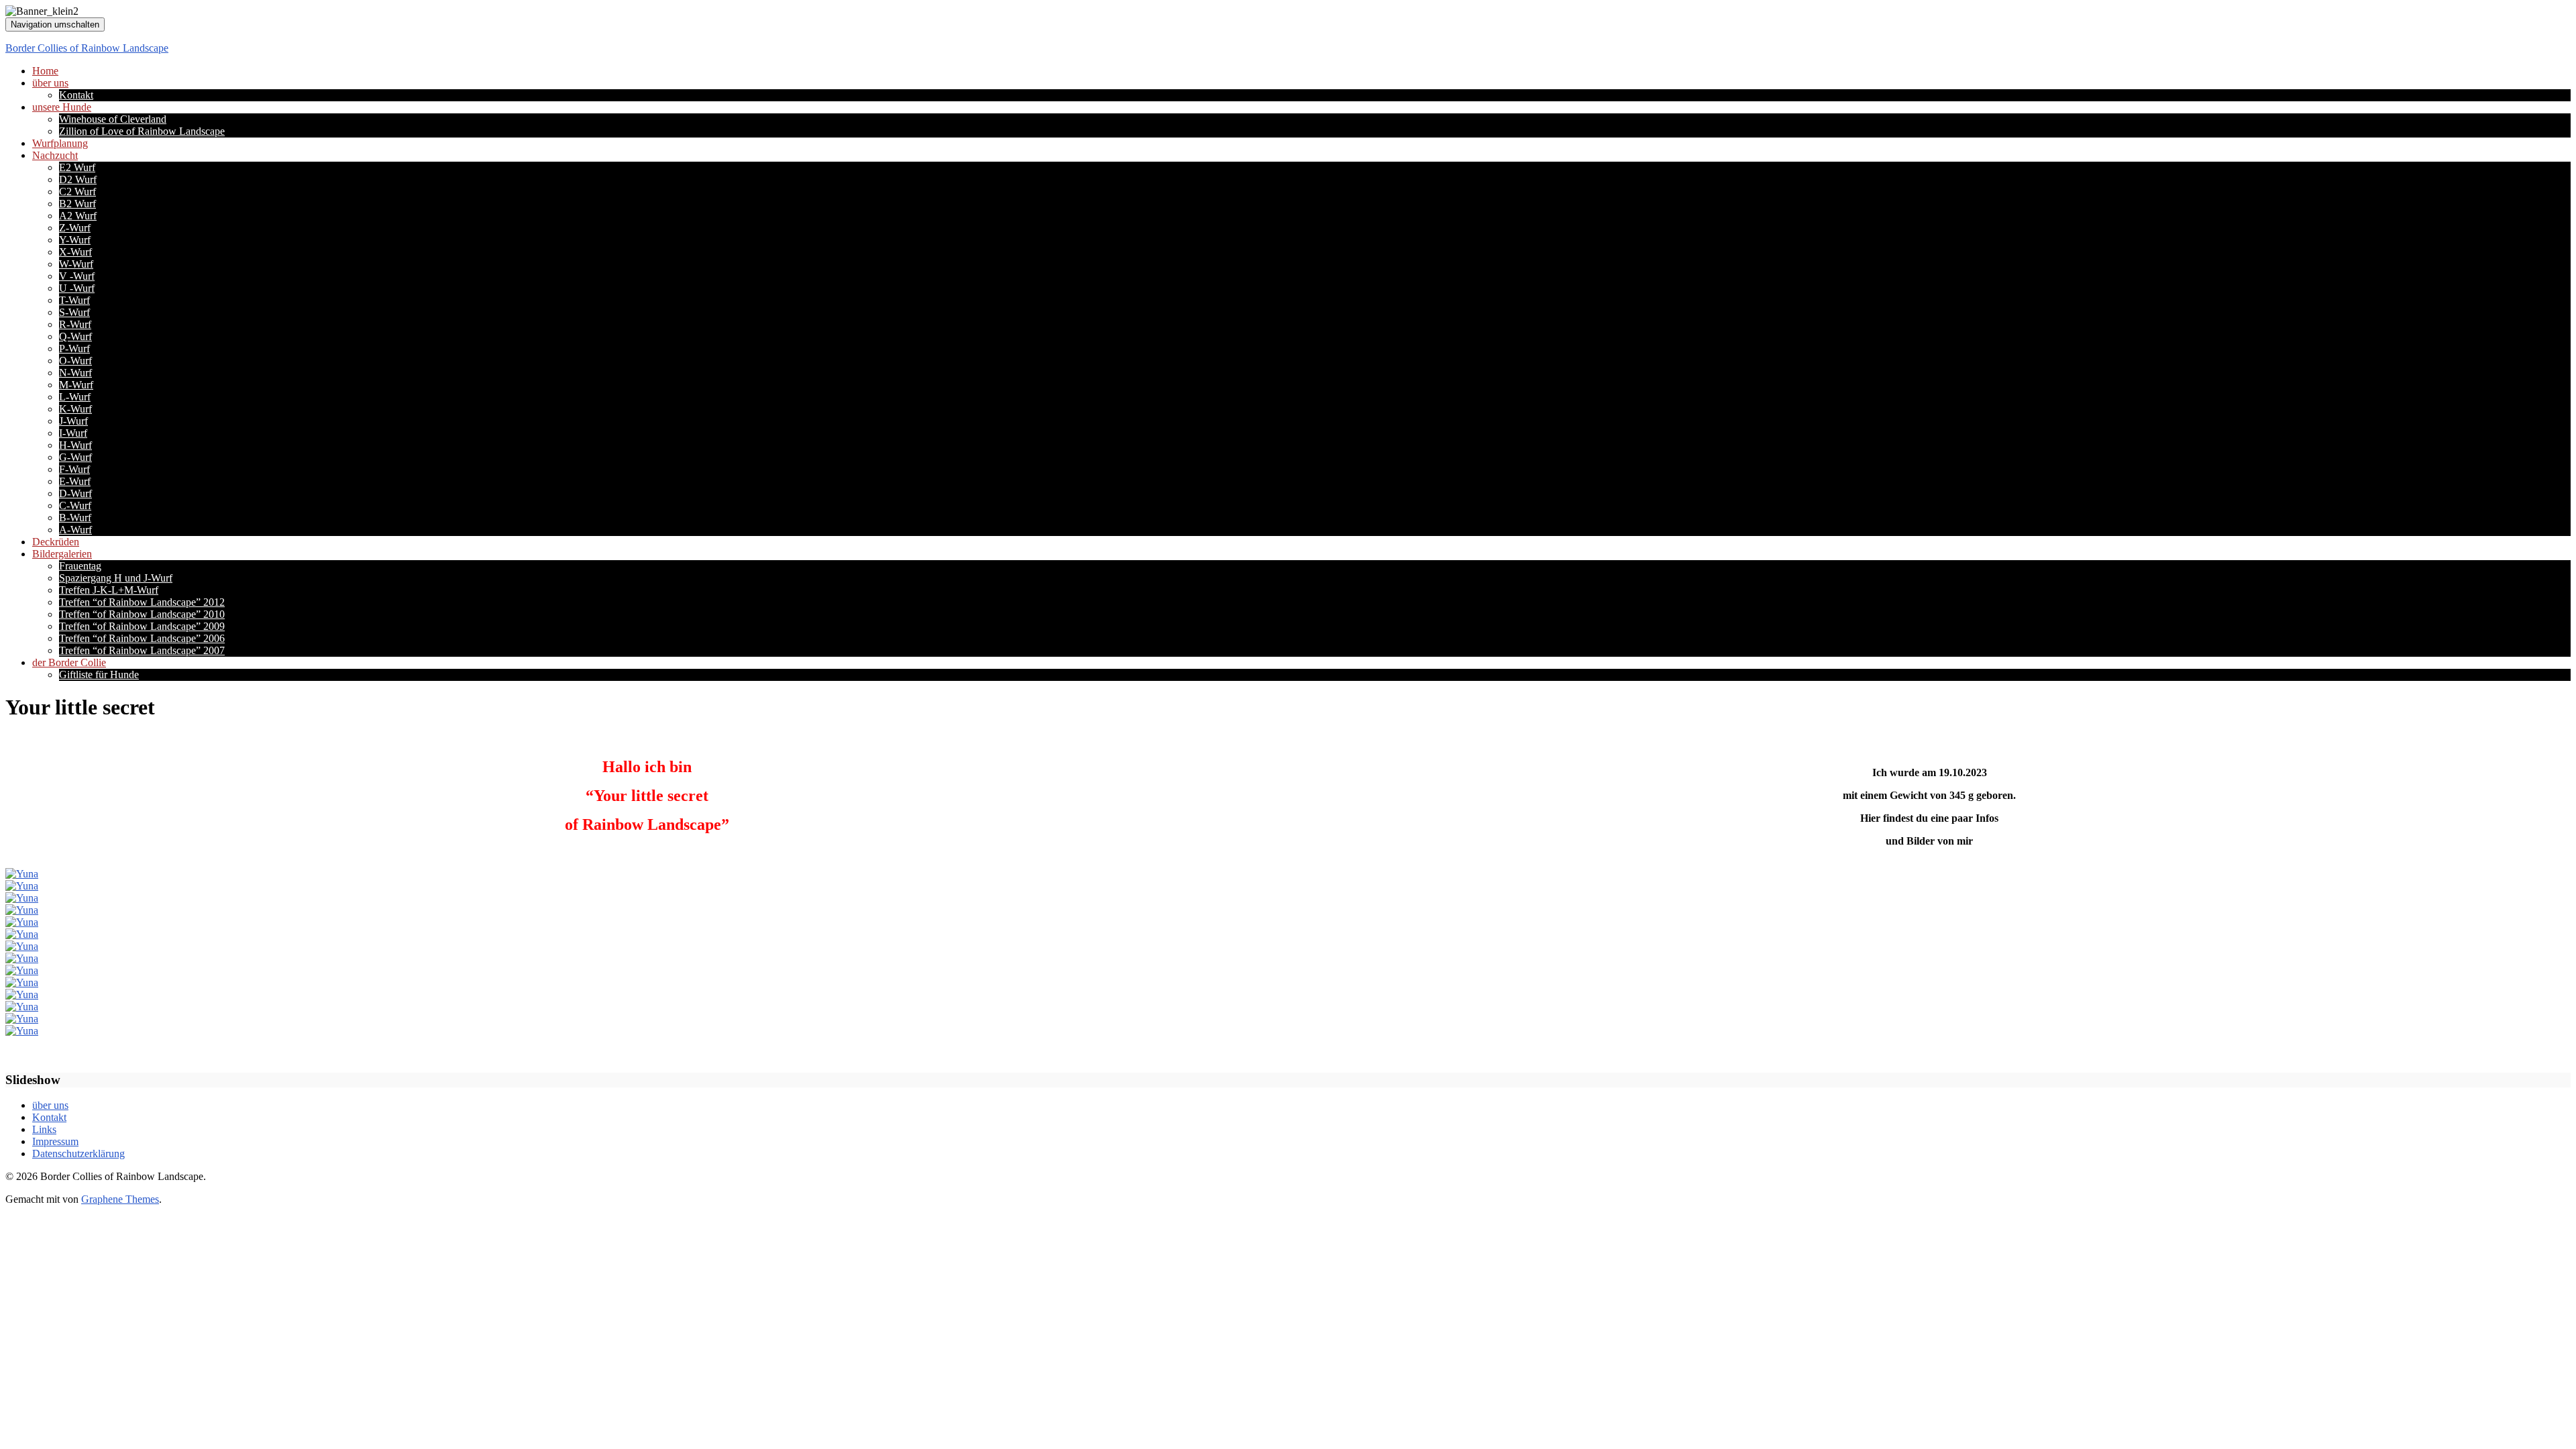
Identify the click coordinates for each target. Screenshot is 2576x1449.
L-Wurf (75, 397)
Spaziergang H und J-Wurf (116, 578)
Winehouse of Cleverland (113, 119)
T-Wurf (74, 300)
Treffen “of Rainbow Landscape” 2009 (142, 626)
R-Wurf (75, 324)
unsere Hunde (62, 107)
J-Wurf (73, 421)
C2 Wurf (77, 192)
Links (44, 1129)
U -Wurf (77, 288)
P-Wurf (74, 348)
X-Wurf (75, 252)
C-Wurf (75, 505)
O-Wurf (75, 361)
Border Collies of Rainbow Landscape (87, 48)
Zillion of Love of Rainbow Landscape (142, 131)
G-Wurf (75, 457)
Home (45, 71)
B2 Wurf (77, 204)
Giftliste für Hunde (99, 675)
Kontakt (76, 95)
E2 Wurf (77, 167)
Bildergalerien (62, 554)
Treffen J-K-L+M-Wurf (109, 590)
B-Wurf (75, 518)
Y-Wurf (75, 240)
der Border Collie (69, 662)
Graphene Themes (120, 1199)
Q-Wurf (75, 336)
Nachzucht (55, 155)
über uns (50, 83)
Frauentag (80, 566)
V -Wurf (77, 276)
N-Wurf (75, 373)
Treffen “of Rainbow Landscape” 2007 (142, 650)
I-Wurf (73, 433)
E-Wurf (75, 481)
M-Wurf (76, 385)
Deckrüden (56, 542)
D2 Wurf (78, 179)
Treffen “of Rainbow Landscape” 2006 (142, 638)
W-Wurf (76, 264)
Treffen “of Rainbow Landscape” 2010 (142, 614)
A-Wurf (75, 530)
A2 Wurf (78, 216)
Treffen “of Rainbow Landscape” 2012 (142, 602)
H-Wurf (75, 445)
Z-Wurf (75, 228)
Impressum (55, 1141)
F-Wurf (74, 469)
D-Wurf (75, 493)
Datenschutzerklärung (78, 1153)
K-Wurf (75, 409)
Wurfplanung (60, 143)
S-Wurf (74, 312)
